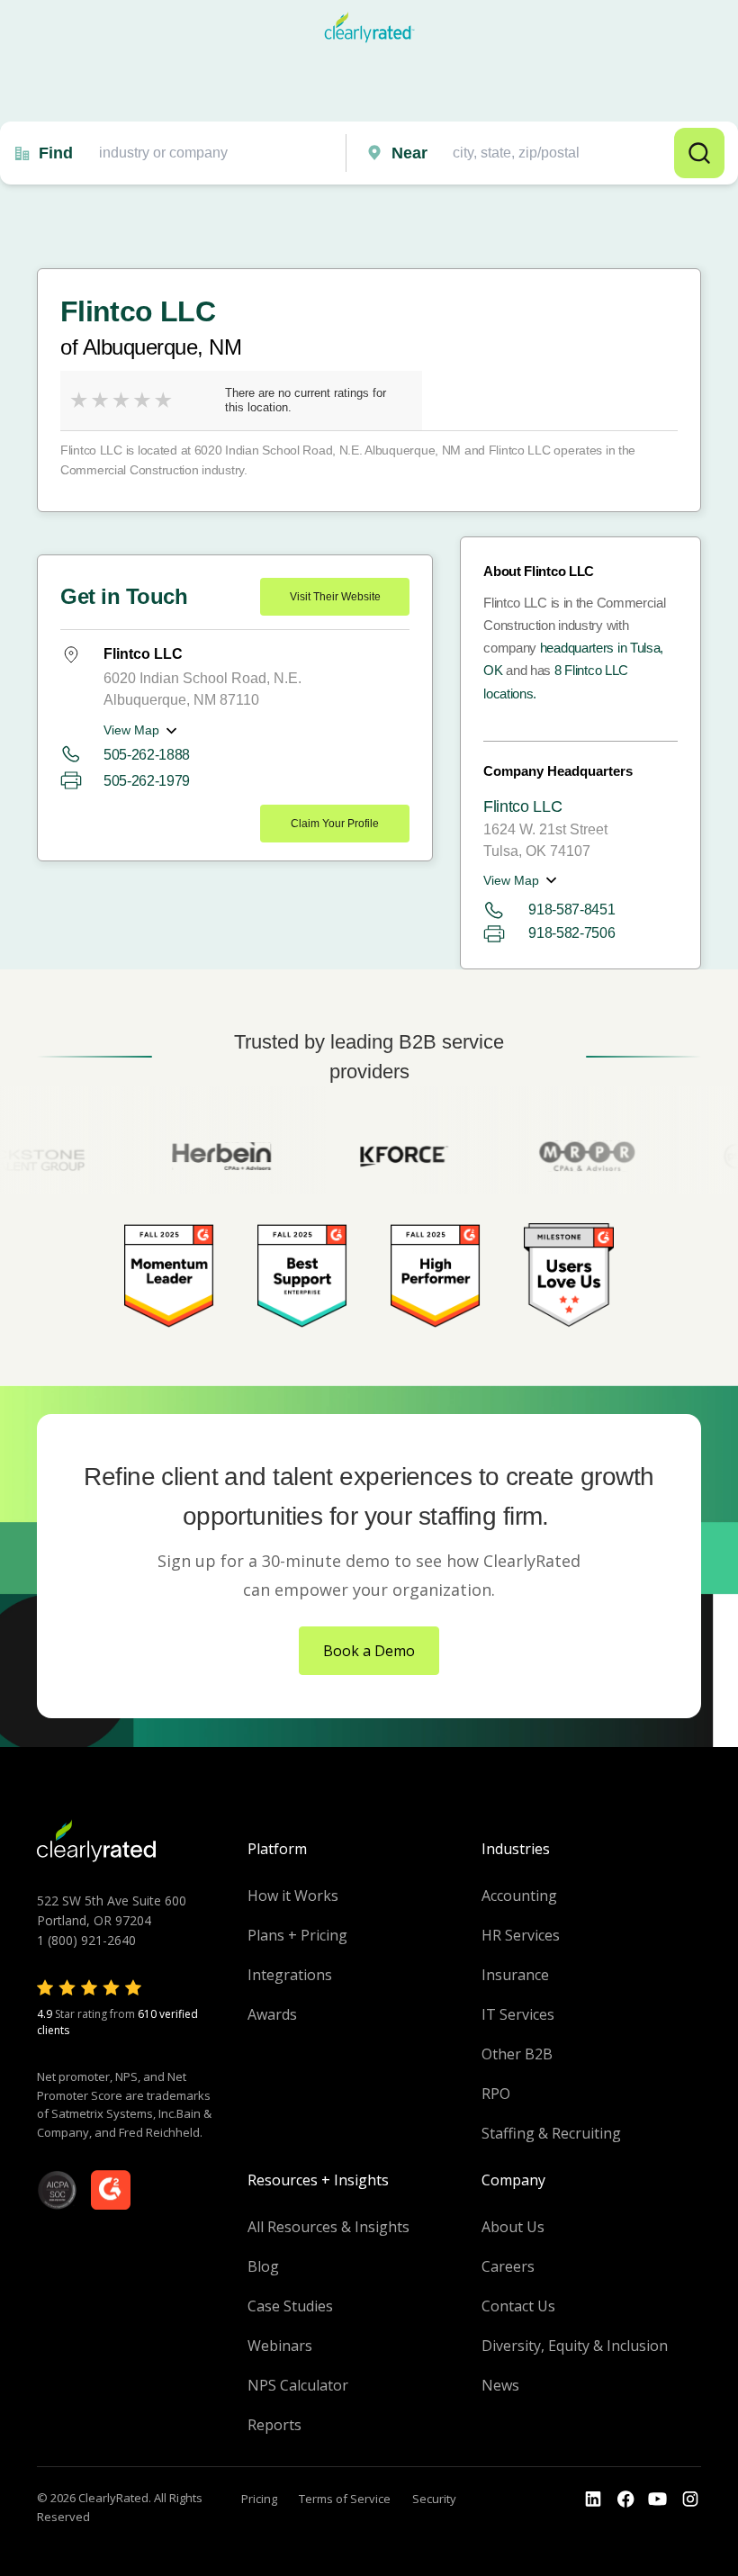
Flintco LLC (522, 806)
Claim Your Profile (335, 824)
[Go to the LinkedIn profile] (593, 2499)
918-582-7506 (571, 933)
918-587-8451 (571, 910)
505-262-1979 (147, 781)
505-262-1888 (147, 755)
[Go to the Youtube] (625, 2499)
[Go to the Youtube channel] (658, 2499)
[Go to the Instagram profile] (690, 2499)
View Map (131, 730)
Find (56, 153)
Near (409, 153)
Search (699, 153)
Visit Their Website (335, 597)
